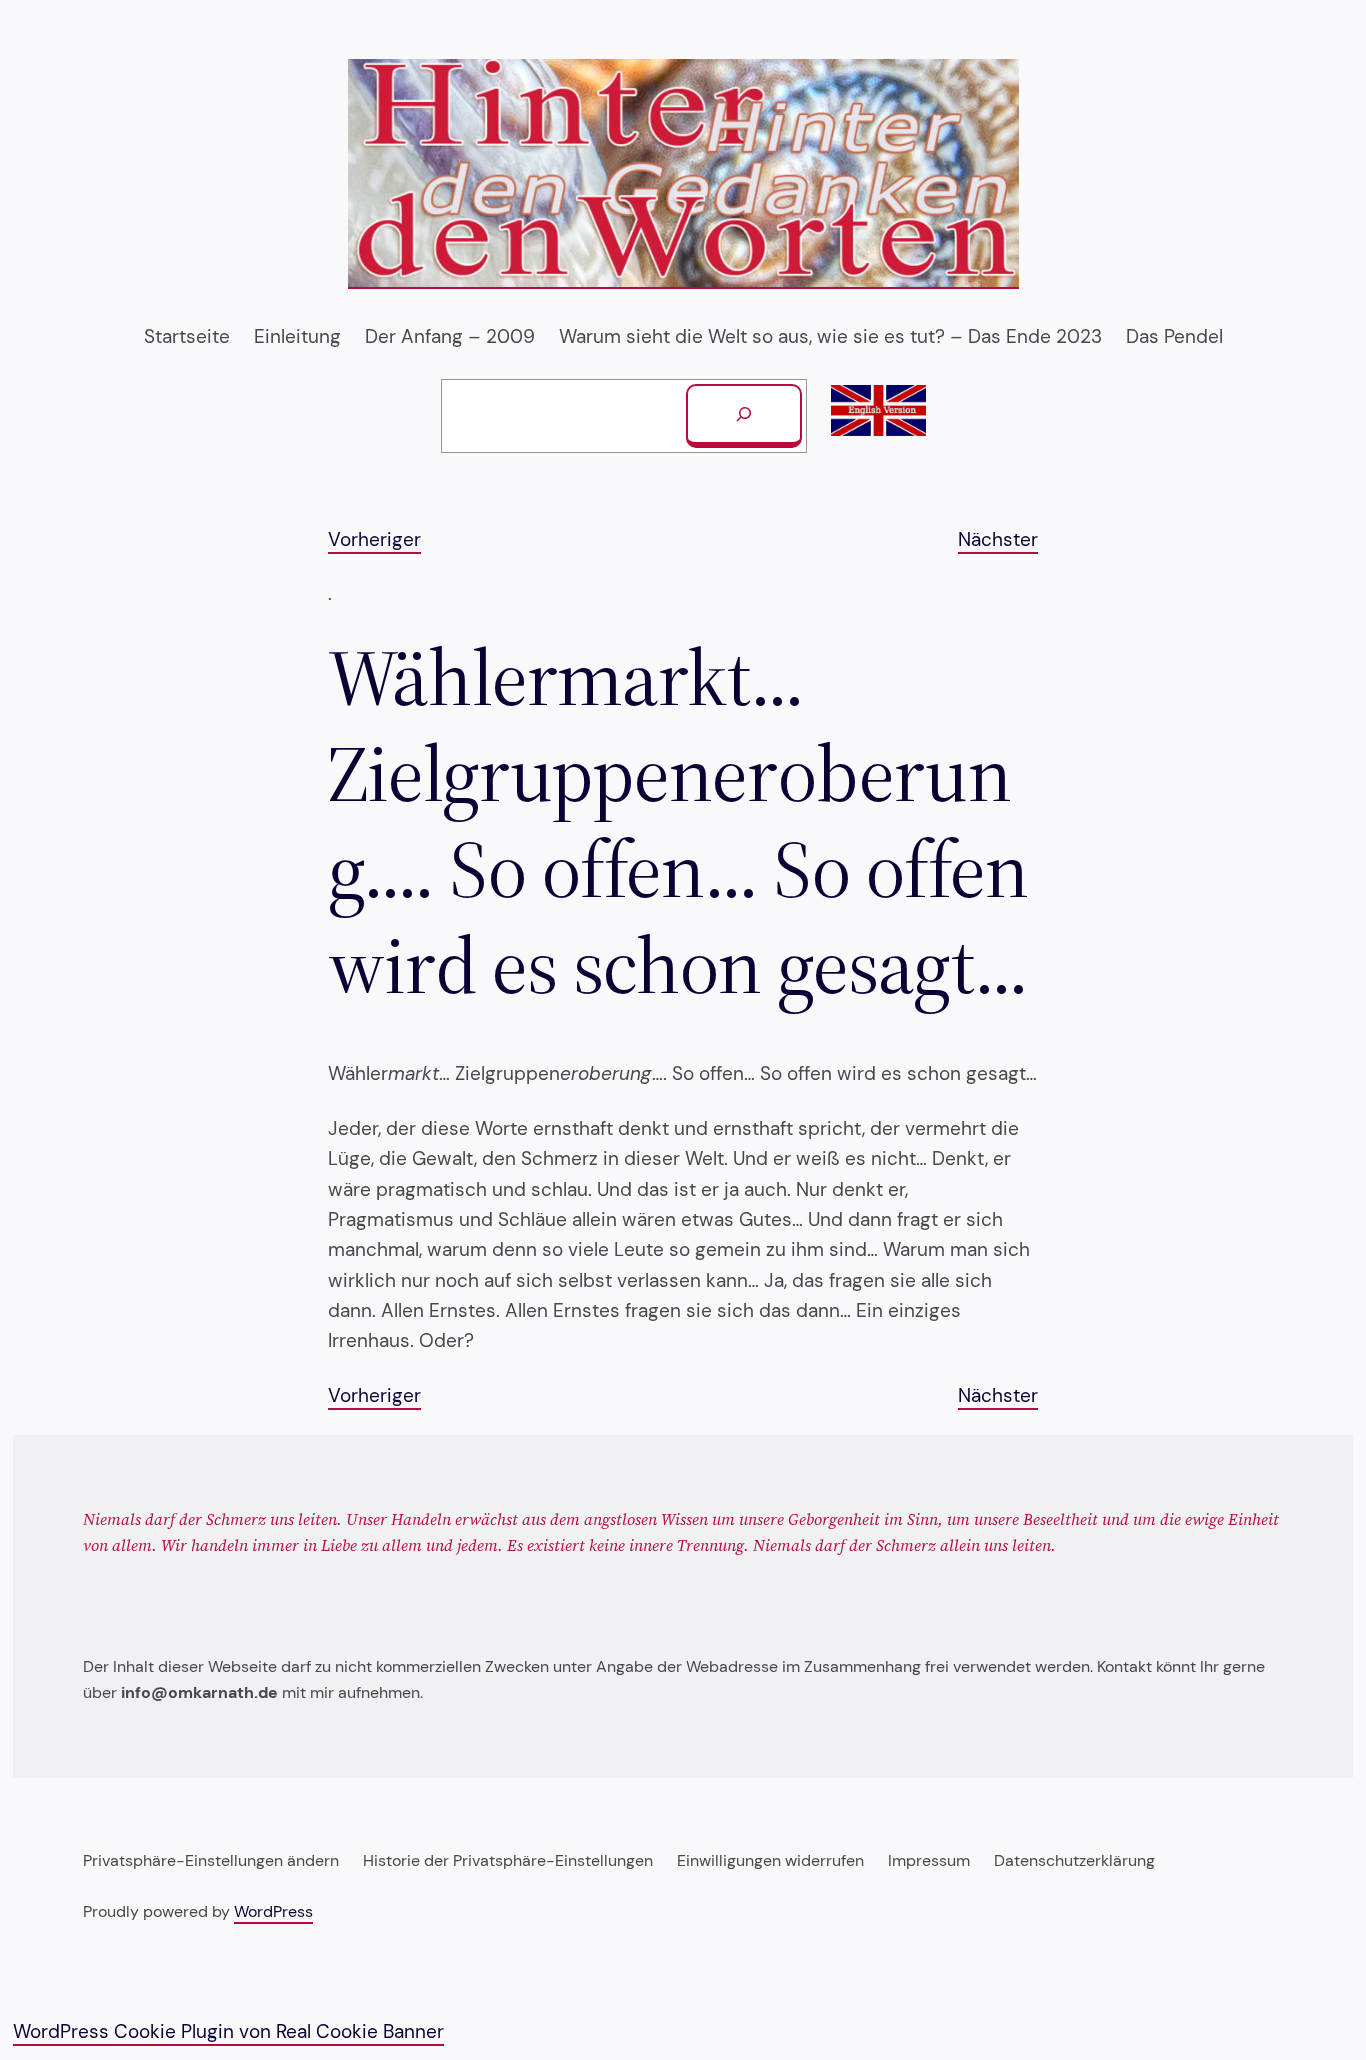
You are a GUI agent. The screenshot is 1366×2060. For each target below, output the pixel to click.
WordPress (273, 1911)
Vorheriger (374, 539)
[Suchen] (744, 416)
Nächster (998, 539)
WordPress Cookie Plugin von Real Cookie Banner (228, 2031)
